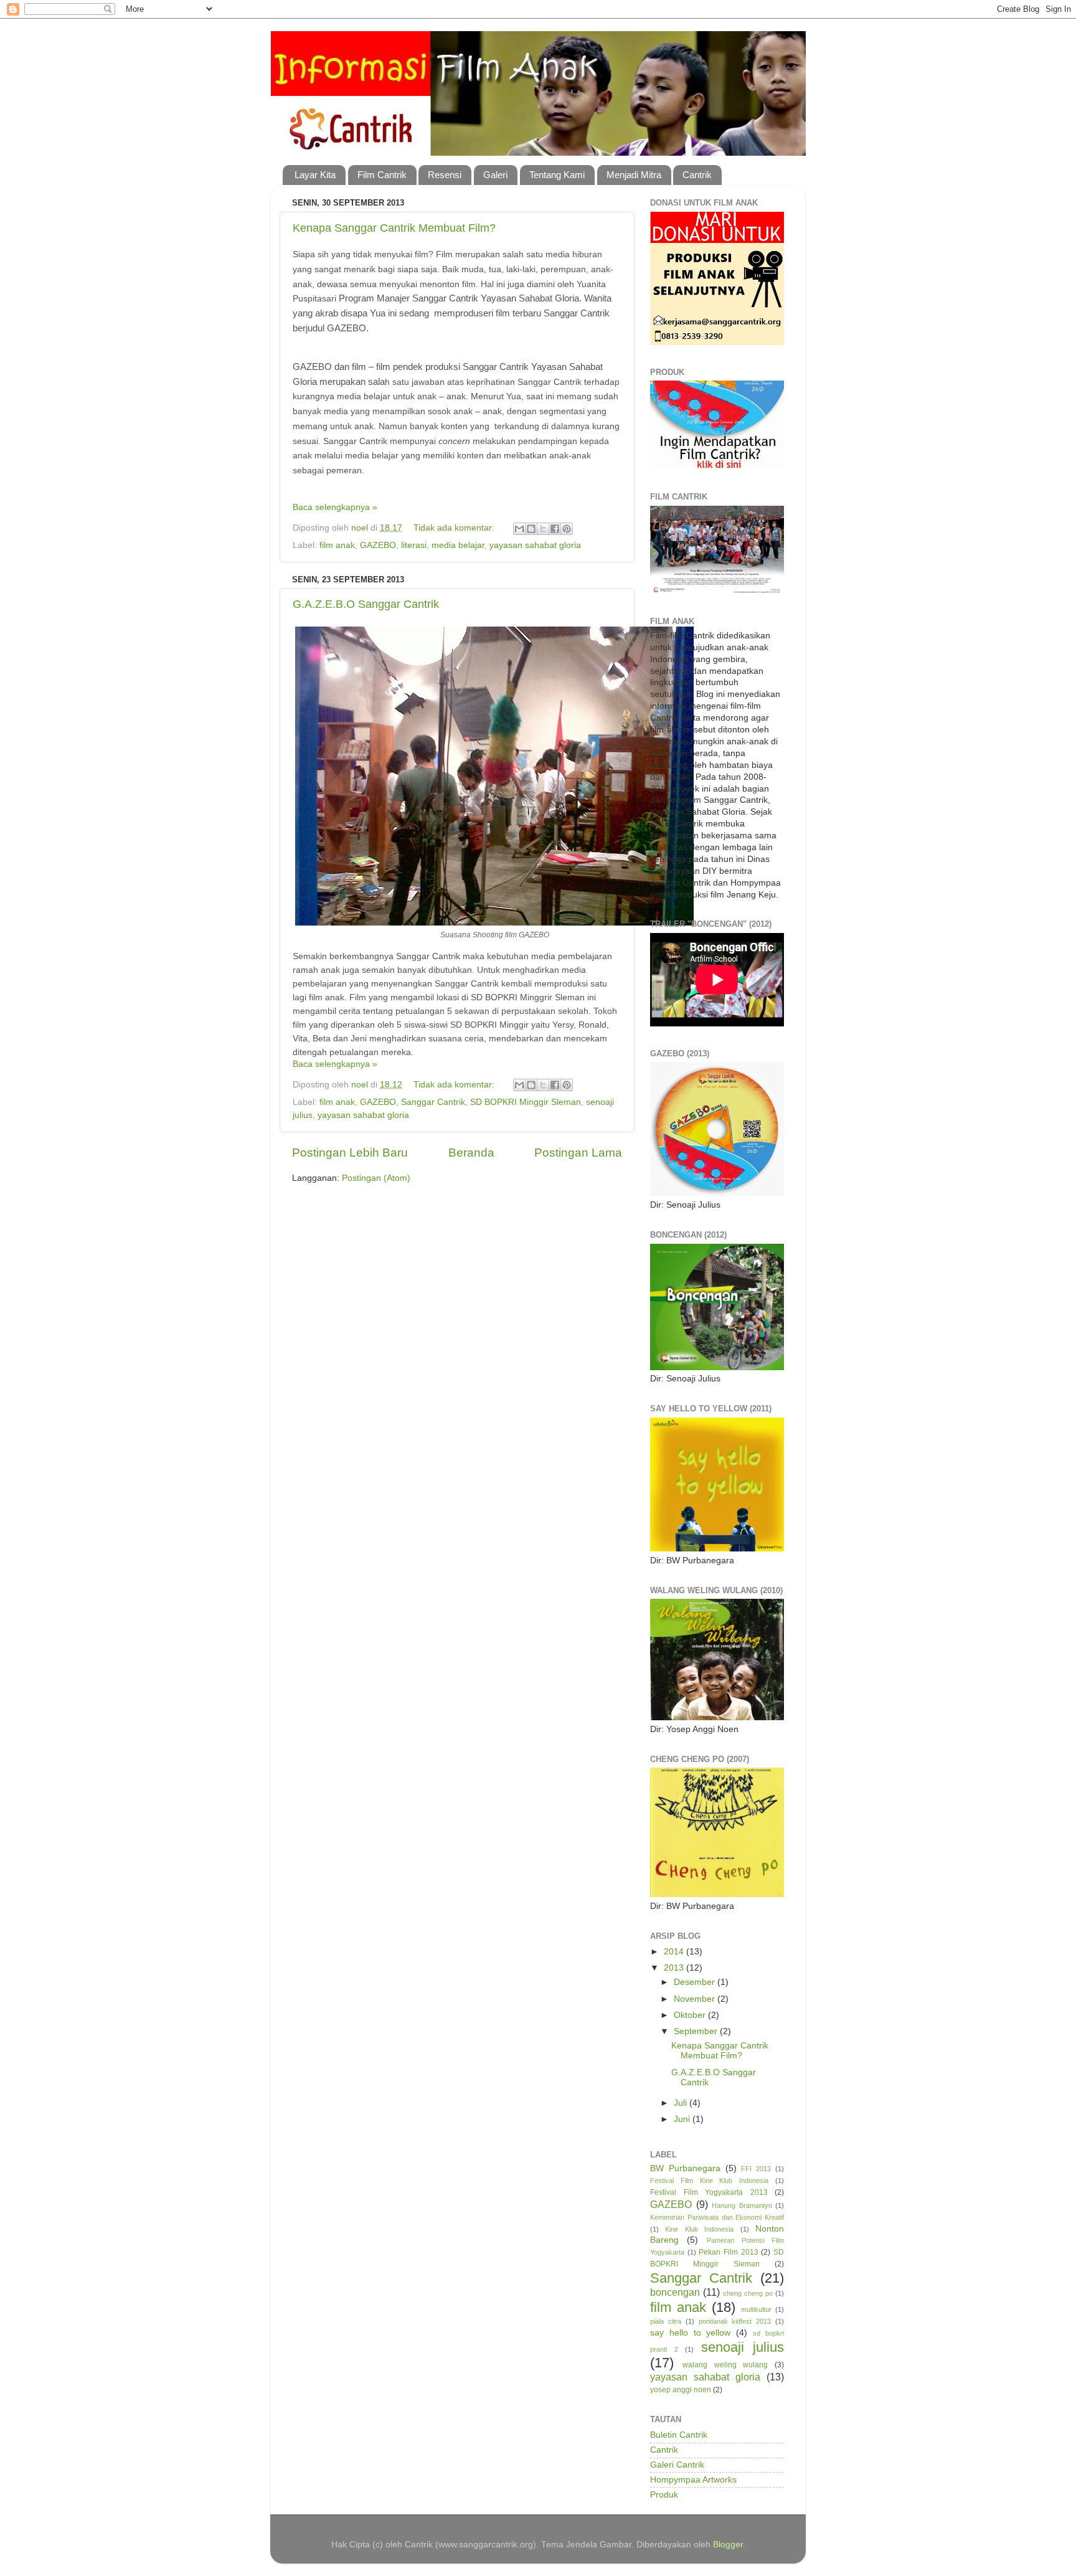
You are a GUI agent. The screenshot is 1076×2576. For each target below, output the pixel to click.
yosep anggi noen (681, 2390)
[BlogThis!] (531, 529)
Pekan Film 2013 (728, 2252)
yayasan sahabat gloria (535, 545)
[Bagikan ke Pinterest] (567, 529)
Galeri (495, 175)
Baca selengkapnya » (335, 507)
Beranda (471, 1153)
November (696, 1999)
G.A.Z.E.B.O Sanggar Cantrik (366, 604)
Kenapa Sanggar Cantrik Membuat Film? (394, 228)
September (697, 2031)
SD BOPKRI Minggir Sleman (526, 1102)
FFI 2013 (756, 2169)
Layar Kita (315, 175)
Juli (682, 2103)
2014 (675, 1952)
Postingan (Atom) (376, 1178)
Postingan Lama (578, 1153)
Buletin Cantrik (679, 2435)
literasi (414, 545)
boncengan (675, 2292)
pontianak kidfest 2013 (735, 2321)
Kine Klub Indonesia (699, 2229)
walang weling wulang (725, 2365)
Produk (664, 2495)
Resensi (445, 175)
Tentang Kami (557, 175)
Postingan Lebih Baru (350, 1153)
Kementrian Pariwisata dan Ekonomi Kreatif (717, 2217)
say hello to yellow (691, 2333)
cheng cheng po (748, 2293)
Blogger (728, 2545)
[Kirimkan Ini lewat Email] (519, 529)
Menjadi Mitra (634, 175)
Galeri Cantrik (677, 2465)
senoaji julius (743, 2347)
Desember (696, 1982)
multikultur (756, 2309)
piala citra (666, 2321)
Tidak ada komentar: (455, 528)
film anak (337, 545)
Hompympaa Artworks (693, 2480)
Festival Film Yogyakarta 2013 (709, 2192)
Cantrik (697, 175)
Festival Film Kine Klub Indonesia (709, 2181)
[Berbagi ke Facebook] (555, 529)
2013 (675, 1968)
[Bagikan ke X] (543, 529)
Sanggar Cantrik (433, 1102)
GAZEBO (378, 545)
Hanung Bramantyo (742, 2205)
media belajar (458, 545)
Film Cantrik (382, 175)
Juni (683, 2119)
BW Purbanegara (685, 2168)
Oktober (691, 2015)
